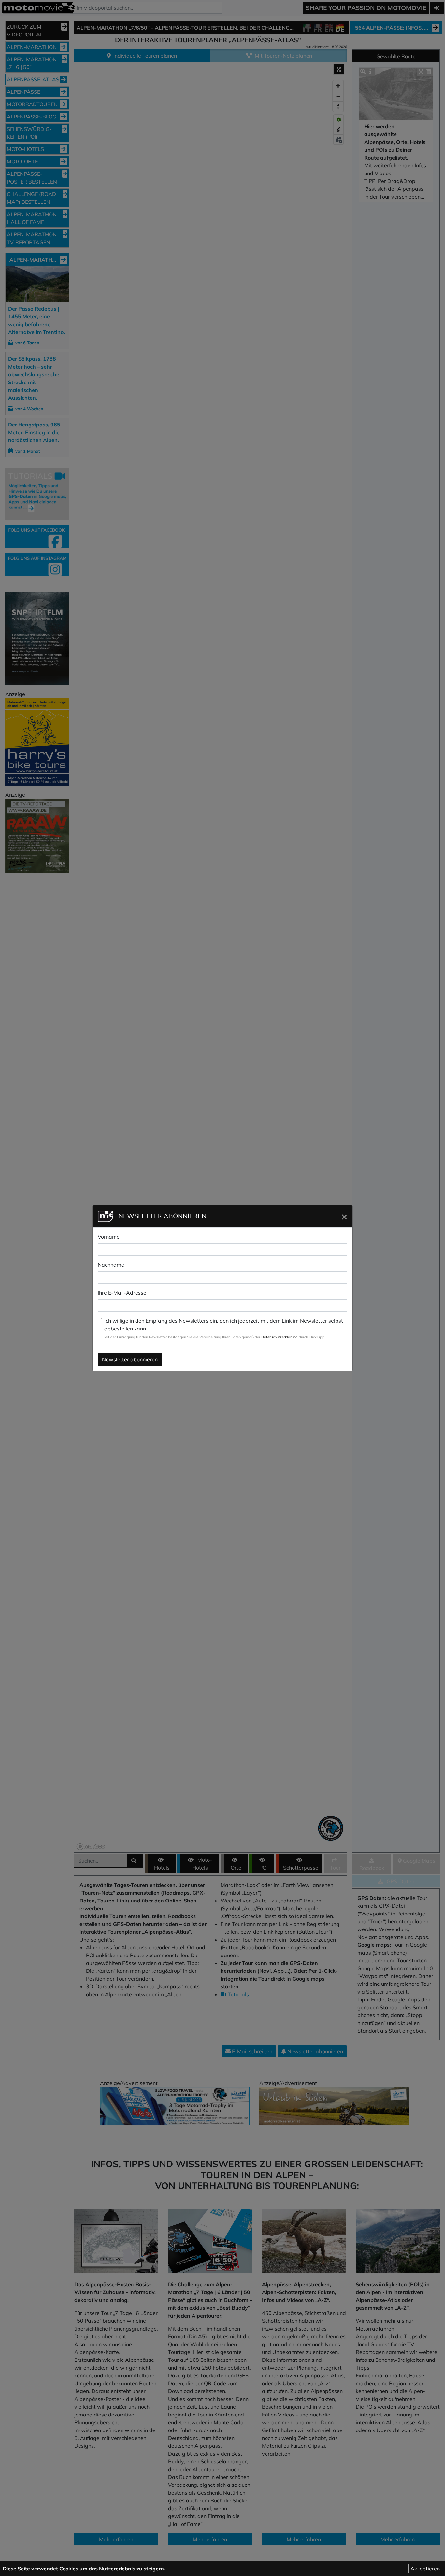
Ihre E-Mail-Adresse (122, 1293)
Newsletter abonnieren (130, 1359)
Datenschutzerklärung (280, 1337)
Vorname (109, 1237)
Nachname (111, 1265)
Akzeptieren (425, 2569)
